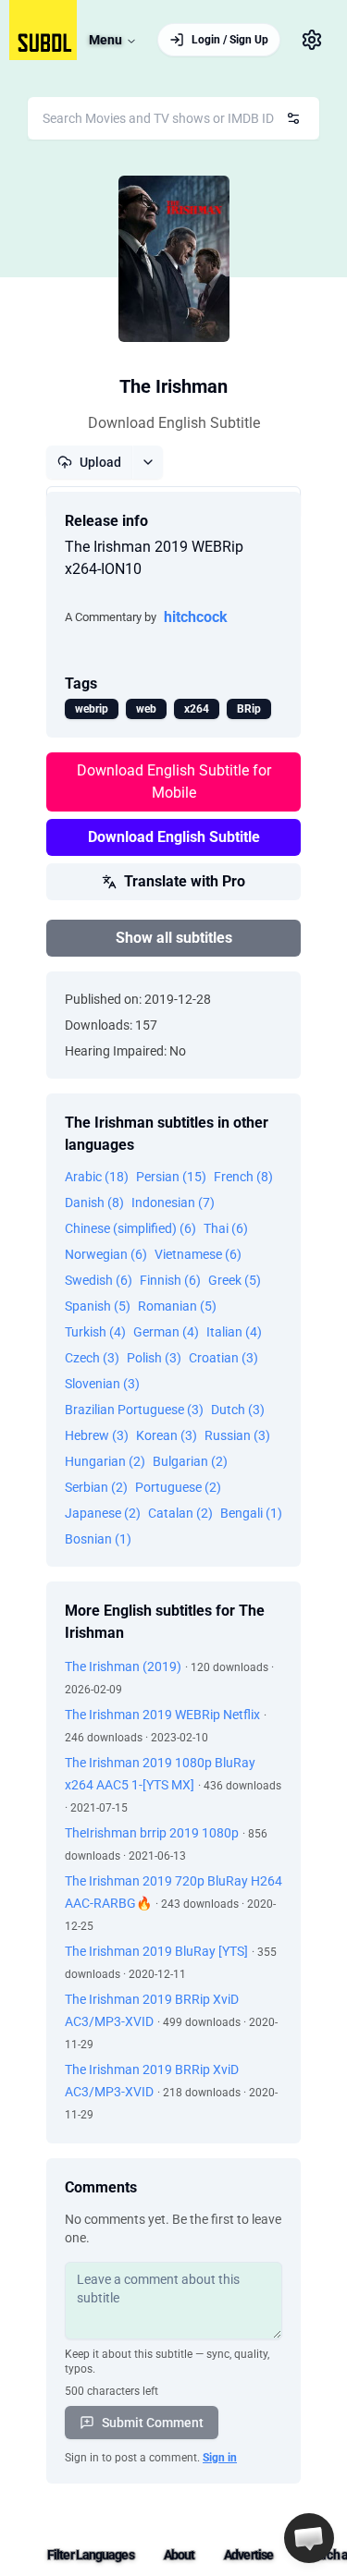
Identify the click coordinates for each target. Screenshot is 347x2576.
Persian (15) (171, 1177)
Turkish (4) (95, 1332)
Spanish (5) (98, 1306)
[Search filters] (293, 118)
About (180, 2555)
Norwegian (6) (106, 1254)
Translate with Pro (185, 881)
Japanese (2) (103, 1513)
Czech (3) (92, 1358)
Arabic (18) (97, 1177)
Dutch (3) (238, 1410)
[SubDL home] (43, 30)
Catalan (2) (180, 1513)
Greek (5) (235, 1280)
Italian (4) (234, 1332)
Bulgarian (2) (190, 1461)
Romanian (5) (177, 1306)
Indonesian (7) (173, 1203)
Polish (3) (154, 1358)
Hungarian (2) (105, 1461)
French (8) (243, 1177)
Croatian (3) (223, 1358)
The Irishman (173, 386)
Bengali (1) (251, 1513)
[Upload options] (148, 462)
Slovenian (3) (102, 1384)
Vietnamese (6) (198, 1254)
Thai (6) (226, 1228)
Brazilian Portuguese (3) (134, 1410)
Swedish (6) (99, 1280)
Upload (100, 462)
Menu (105, 40)
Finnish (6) (170, 1280)
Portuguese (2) (178, 1487)
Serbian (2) (96, 1487)
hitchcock (196, 617)
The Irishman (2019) (123, 1666)
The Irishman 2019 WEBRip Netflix (162, 1715)
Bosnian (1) (98, 1539)
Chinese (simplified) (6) (130, 1228)
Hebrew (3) (97, 1435)
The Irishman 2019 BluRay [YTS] (156, 1951)
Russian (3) (237, 1435)
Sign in (220, 2458)
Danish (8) (94, 1203)
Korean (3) (167, 1435)
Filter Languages (91, 2555)
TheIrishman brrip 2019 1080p (152, 1833)
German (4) (166, 1332)
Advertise (248, 2555)
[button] (309, 2538)
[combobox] (173, 118)
